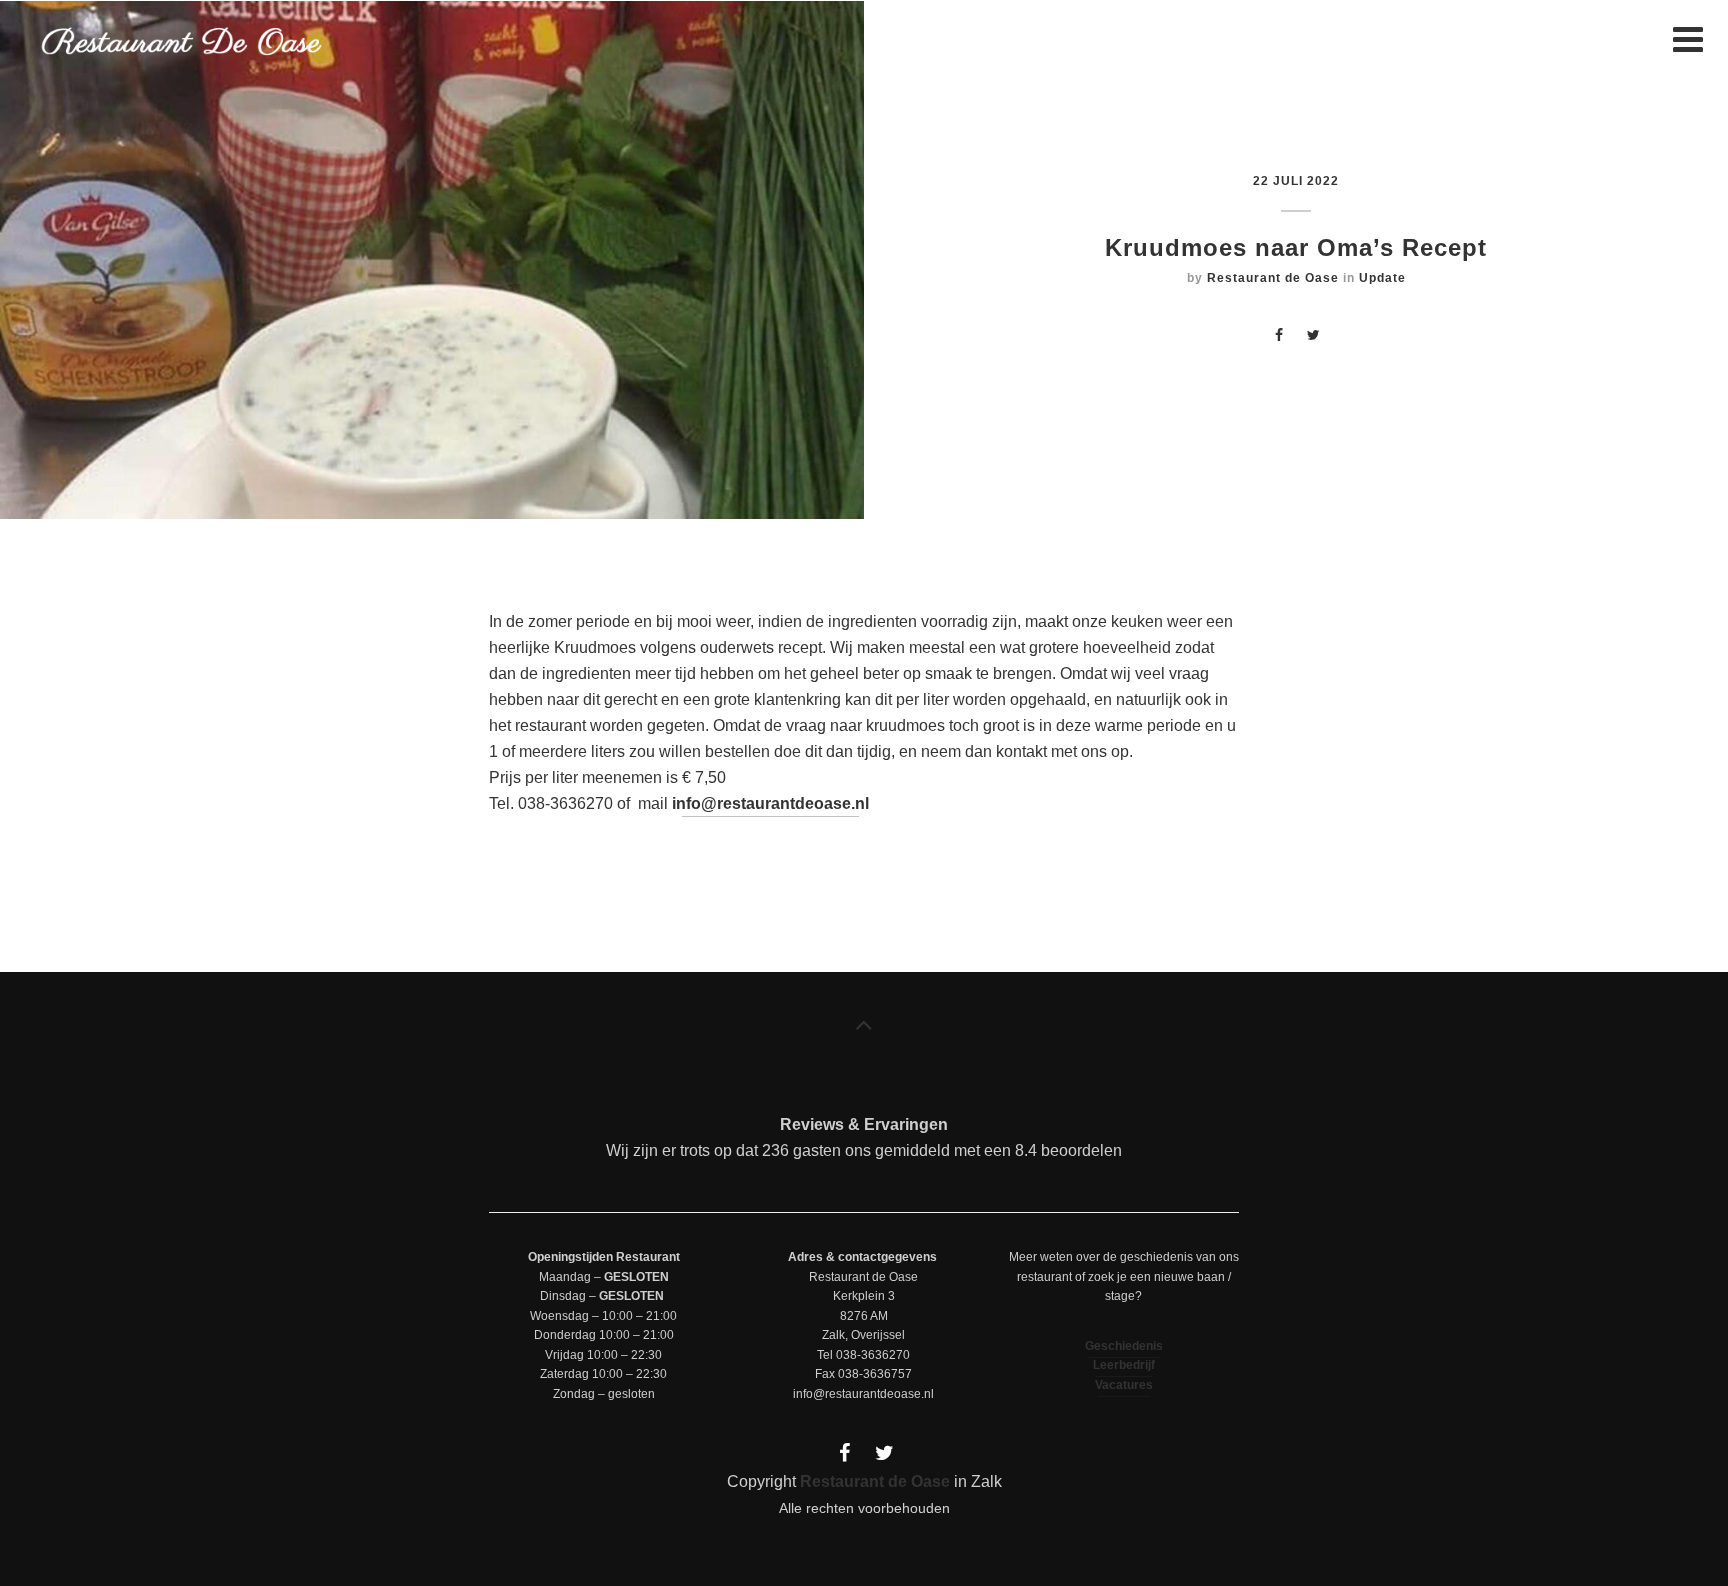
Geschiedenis (1124, 1346)
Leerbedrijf (1124, 1365)
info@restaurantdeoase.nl (770, 803)
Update (1382, 278)
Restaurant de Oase (1273, 278)
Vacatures (1124, 1385)
